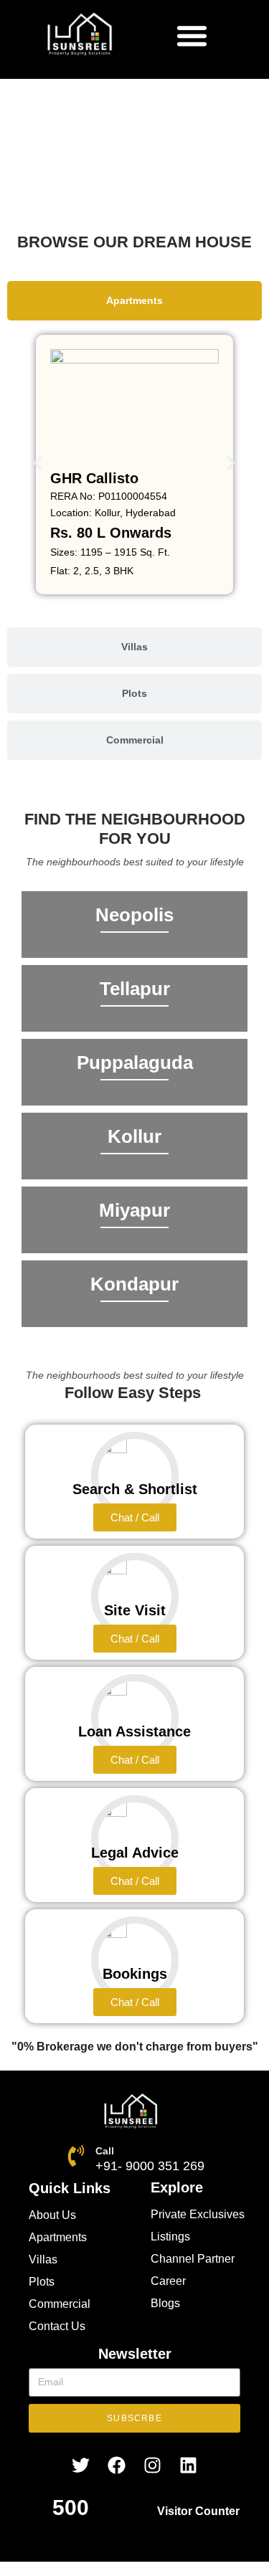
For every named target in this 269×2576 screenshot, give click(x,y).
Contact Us (57, 2326)
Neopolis (134, 915)
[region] (134, 160)
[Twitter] (81, 2465)
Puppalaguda (135, 1063)
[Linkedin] (189, 2465)
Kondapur (134, 1284)
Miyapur (134, 1210)
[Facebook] (117, 2465)
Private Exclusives (198, 2214)
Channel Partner (193, 2259)
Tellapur (135, 989)
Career (168, 2281)
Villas (43, 2259)
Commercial (60, 2304)
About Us (52, 2215)
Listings (170, 2237)
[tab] (134, 301)
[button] (192, 35)
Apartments (58, 2237)
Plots (42, 2282)
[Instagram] (153, 2465)
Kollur (134, 1136)
